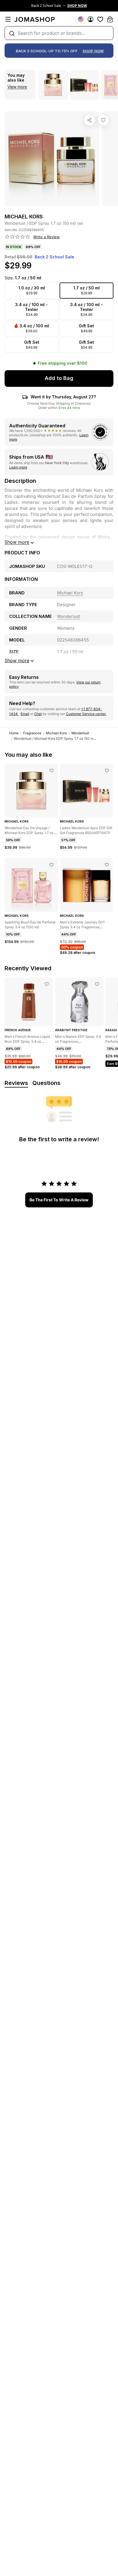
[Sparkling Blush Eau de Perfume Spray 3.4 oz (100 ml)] (52, 865)
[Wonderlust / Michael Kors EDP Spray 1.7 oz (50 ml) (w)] (103, 120)
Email (25, 714)
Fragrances (32, 733)
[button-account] (91, 19)
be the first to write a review (59, 1200)
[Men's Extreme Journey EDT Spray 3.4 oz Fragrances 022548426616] (107, 865)
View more (17, 87)
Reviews (16, 1083)
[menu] (8, 19)
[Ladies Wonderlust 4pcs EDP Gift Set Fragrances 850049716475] (107, 771)
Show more (17, 542)
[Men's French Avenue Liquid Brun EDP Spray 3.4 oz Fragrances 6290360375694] (47, 984)
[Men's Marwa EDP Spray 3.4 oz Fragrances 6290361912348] (97, 984)
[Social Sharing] (90, 120)
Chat (38, 714)
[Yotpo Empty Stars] (17, 237)
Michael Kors (56, 733)
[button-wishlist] (100, 19)
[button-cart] (110, 19)
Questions (46, 1083)
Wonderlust (80, 733)
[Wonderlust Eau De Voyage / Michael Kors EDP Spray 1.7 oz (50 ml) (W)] (52, 771)
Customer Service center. (86, 714)
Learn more (18, 467)
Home (14, 733)
